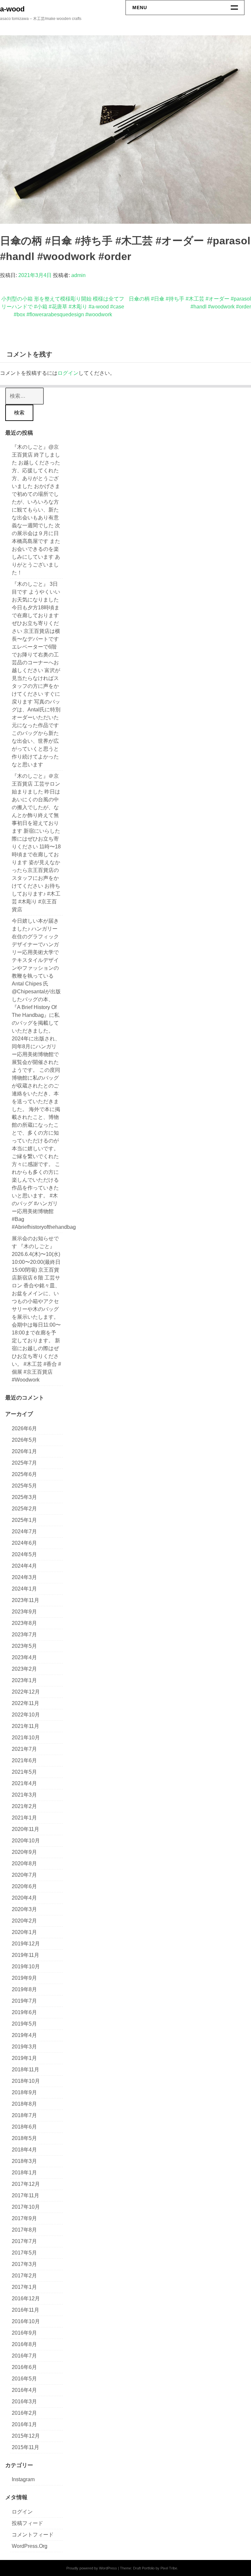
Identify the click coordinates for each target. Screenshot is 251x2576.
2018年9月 (24, 2092)
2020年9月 (24, 1852)
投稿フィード (27, 2523)
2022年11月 (25, 1703)
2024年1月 (24, 1589)
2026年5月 (24, 1440)
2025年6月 (24, 1474)
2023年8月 (24, 1623)
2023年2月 (24, 1669)
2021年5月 (24, 1772)
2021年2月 (24, 1806)
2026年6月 (24, 1428)
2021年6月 (24, 1760)
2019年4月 (24, 2035)
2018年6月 (24, 2127)
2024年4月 (24, 1566)
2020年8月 (24, 1863)
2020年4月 (24, 1898)
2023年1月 (24, 1680)
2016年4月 (24, 2390)
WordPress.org (30, 2546)
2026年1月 (24, 1451)
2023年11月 (25, 1600)
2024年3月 (24, 1577)
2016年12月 (26, 2298)
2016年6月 (24, 2367)
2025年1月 (24, 1520)
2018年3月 (24, 2161)
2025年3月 (24, 1497)
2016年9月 (24, 2333)
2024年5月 (24, 1554)
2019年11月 (25, 1955)
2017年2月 (24, 2276)
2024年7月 (24, 1532)
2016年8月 (24, 2344)
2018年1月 (24, 2173)
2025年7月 (24, 1463)
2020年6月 (24, 1886)
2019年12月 (26, 1944)
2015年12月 (26, 2436)
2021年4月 (24, 1783)
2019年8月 (24, 1989)
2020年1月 (24, 1932)
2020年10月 (26, 1841)
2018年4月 (24, 2150)
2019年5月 (24, 2024)
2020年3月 (24, 1909)
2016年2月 (24, 2413)
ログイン (68, 373)
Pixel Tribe (169, 2568)
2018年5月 (24, 2138)
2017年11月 (25, 2195)
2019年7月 (24, 2001)
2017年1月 (24, 2287)
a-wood (12, 9)
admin (78, 275)
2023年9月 (24, 1612)
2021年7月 (24, 1749)
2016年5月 (24, 2379)
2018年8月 (24, 2104)
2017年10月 (26, 2207)
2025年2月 (24, 1509)
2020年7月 (24, 1875)
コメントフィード (33, 2535)
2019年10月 (26, 1967)
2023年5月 (24, 1646)
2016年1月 (24, 2424)
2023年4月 (24, 1657)
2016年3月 (24, 2402)
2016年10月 (26, 2321)
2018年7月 (24, 2115)
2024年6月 (24, 1543)
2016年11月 (25, 2310)
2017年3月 (24, 2264)
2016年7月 (24, 2356)
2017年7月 (24, 2241)
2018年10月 (26, 2081)
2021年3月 (24, 1795)
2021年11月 (25, 1726)
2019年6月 (24, 2012)
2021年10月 (26, 1738)
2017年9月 (24, 2218)
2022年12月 (26, 1692)
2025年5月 (24, 1486)
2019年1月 (24, 2058)
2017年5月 (24, 2253)
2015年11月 (25, 2447)
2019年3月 (24, 2047)
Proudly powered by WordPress (92, 2568)
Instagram (23, 2479)
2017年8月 (24, 2230)
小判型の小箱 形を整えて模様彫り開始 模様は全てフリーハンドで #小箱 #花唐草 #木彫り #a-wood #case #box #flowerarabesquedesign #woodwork (63, 307)
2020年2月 (24, 1921)
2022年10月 (26, 1715)
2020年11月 (25, 1829)
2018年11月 (25, 2070)
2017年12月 (26, 2184)
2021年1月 (24, 1818)
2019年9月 (24, 1978)
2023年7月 (24, 1635)
